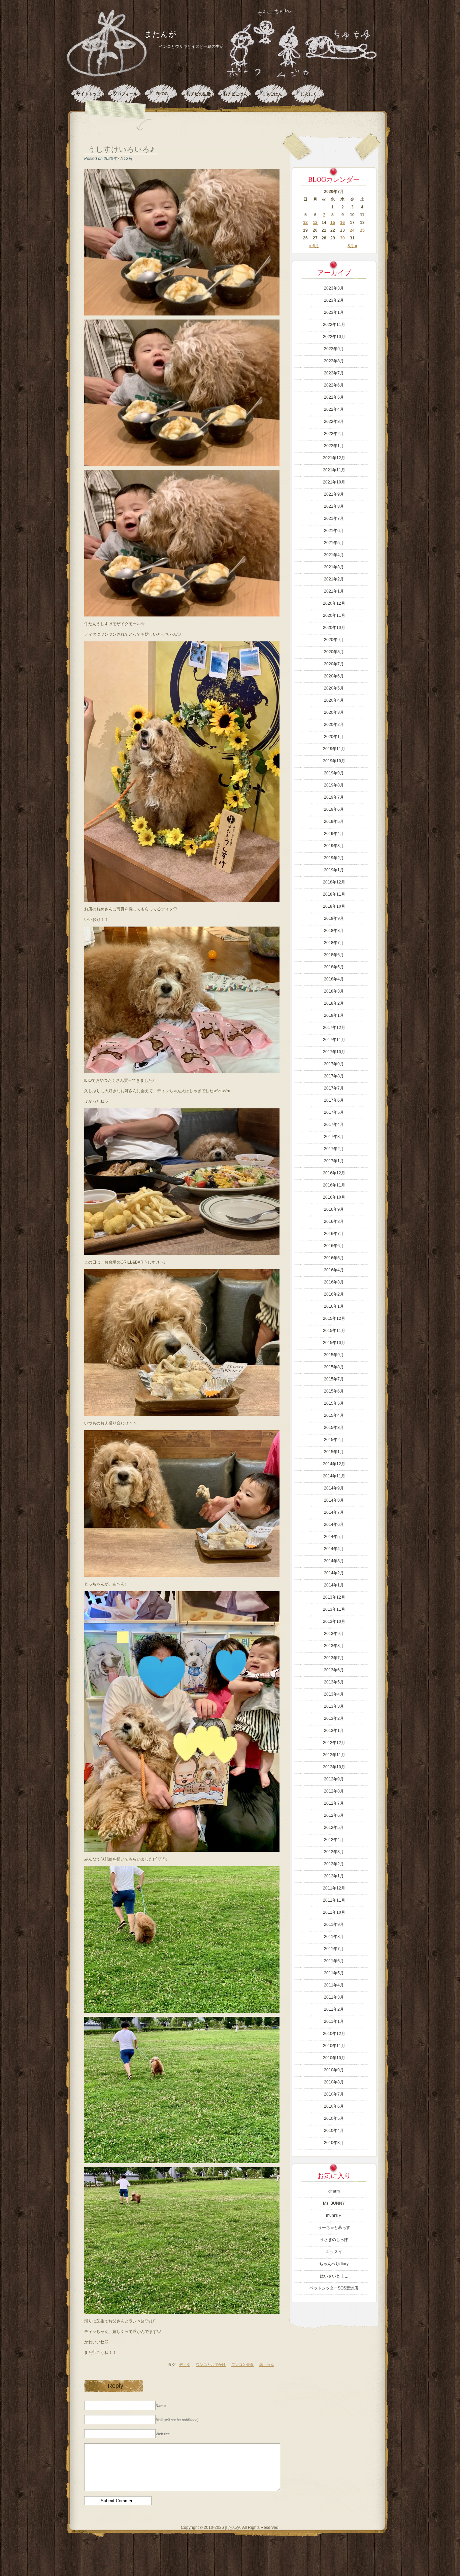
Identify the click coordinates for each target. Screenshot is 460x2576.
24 (352, 230)
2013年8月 (334, 1646)
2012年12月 (334, 1743)
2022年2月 (334, 434)
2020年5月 (334, 688)
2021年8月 (334, 506)
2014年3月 (334, 1561)
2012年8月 (334, 1791)
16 (342, 223)
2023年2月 (334, 300)
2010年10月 (334, 2058)
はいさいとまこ (334, 2276)
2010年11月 (334, 2046)
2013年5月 (334, 1682)
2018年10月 (334, 906)
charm (334, 2191)
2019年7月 (334, 797)
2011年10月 (334, 1912)
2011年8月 (334, 1937)
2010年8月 (334, 2082)
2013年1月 (334, 1731)
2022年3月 (334, 422)
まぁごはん (272, 94)
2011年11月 (334, 1900)
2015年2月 (334, 1440)
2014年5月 (334, 1537)
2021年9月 (334, 494)
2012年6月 (334, 1815)
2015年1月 (334, 1452)
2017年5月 (334, 1112)
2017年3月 (334, 1137)
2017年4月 (334, 1125)
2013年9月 (334, 1634)
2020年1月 (334, 737)
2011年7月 (334, 1949)
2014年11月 (334, 1476)
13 (315, 223)
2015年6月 (334, 1391)
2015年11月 (334, 1331)
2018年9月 (334, 918)
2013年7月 (334, 1658)
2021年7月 (334, 518)
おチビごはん (235, 94)
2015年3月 (334, 1428)
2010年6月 (334, 2106)
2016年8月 (334, 1222)
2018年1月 (334, 1015)
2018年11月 (334, 894)
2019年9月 (334, 773)
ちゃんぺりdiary (334, 2264)
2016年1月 (334, 1306)
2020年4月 (334, 700)
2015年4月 (334, 1415)
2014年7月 (334, 1512)
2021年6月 (334, 531)
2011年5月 (334, 1973)
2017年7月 (334, 1088)
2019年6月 (334, 809)
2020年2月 (334, 725)
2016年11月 (334, 1185)
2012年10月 (334, 1767)
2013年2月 (334, 1718)
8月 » (352, 246)
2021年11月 (334, 470)
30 (342, 238)
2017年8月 (334, 1076)
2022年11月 (334, 325)
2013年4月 (334, 1694)
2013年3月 (334, 1706)
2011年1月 (334, 2021)
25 (362, 230)
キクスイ (334, 2252)
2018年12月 (334, 882)
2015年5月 (334, 1403)
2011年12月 (334, 1888)
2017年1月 (334, 1161)
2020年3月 (334, 712)
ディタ (185, 2365)
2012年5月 (334, 1828)
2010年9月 (334, 2070)
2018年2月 (334, 1003)
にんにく (309, 94)
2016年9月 (334, 1209)
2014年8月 (334, 1500)
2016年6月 (334, 1246)
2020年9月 (334, 640)
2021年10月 (334, 482)
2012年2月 (334, 1864)
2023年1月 (334, 312)
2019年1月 (334, 870)
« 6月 (314, 246)
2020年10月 (334, 628)
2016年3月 (334, 1282)
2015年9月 (334, 1355)
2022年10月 (334, 337)
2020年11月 (334, 615)
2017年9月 (334, 1064)
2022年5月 (334, 397)
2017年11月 (334, 1040)
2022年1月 (334, 446)
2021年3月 (334, 567)
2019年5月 (334, 822)
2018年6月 (334, 955)
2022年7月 (334, 373)
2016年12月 (334, 1173)
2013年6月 (334, 1670)
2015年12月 (334, 1318)
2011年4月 (334, 1985)
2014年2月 (334, 1573)
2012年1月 (334, 1876)
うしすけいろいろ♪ (121, 149)
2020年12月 (334, 603)
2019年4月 (334, 834)
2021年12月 (334, 458)
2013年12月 (334, 1597)
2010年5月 (334, 2118)
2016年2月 (334, 1294)
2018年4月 (334, 979)
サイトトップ (89, 94)
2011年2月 (334, 2009)
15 (333, 223)
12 (305, 223)
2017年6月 (334, 1100)
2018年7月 (334, 943)
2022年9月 (334, 349)
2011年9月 (334, 1925)
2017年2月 (334, 1149)
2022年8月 (334, 361)
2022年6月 (334, 385)
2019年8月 (334, 785)
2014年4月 (334, 1549)
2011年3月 (334, 1997)
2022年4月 (334, 409)
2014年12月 (334, 1464)
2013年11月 (334, 1609)
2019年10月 (334, 761)
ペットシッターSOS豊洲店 (334, 2288)
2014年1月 (334, 1585)
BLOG (162, 94)
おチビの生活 (199, 94)
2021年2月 (334, 579)
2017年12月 (334, 1028)
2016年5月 (334, 1258)
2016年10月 (334, 1197)
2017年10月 (334, 1052)
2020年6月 (334, 676)
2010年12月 (334, 2034)
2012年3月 (334, 1852)
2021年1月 (334, 591)
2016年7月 (334, 1234)
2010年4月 (334, 2131)
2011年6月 (334, 1961)
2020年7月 (334, 664)
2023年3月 (334, 288)
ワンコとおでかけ (211, 2365)
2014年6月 (334, 1525)
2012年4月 (334, 1840)
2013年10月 (334, 1621)
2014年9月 (334, 1488)
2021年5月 (334, 543)
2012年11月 (334, 1755)
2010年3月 (334, 2143)
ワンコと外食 (242, 2365)
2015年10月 (334, 1343)
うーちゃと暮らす (334, 2228)
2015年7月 (334, 1379)
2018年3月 (334, 991)
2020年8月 (334, 652)
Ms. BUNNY (334, 2203)
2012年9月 (334, 1779)
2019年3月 (334, 846)
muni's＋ (334, 2215)
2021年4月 (334, 555)
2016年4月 (334, 1270)
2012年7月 (334, 1803)
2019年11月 (334, 749)
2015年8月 (334, 1367)
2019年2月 (334, 858)
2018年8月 (334, 931)
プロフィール (125, 94)
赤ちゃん (267, 2365)
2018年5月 (334, 967)
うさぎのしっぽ (334, 2240)
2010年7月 (334, 2094)
